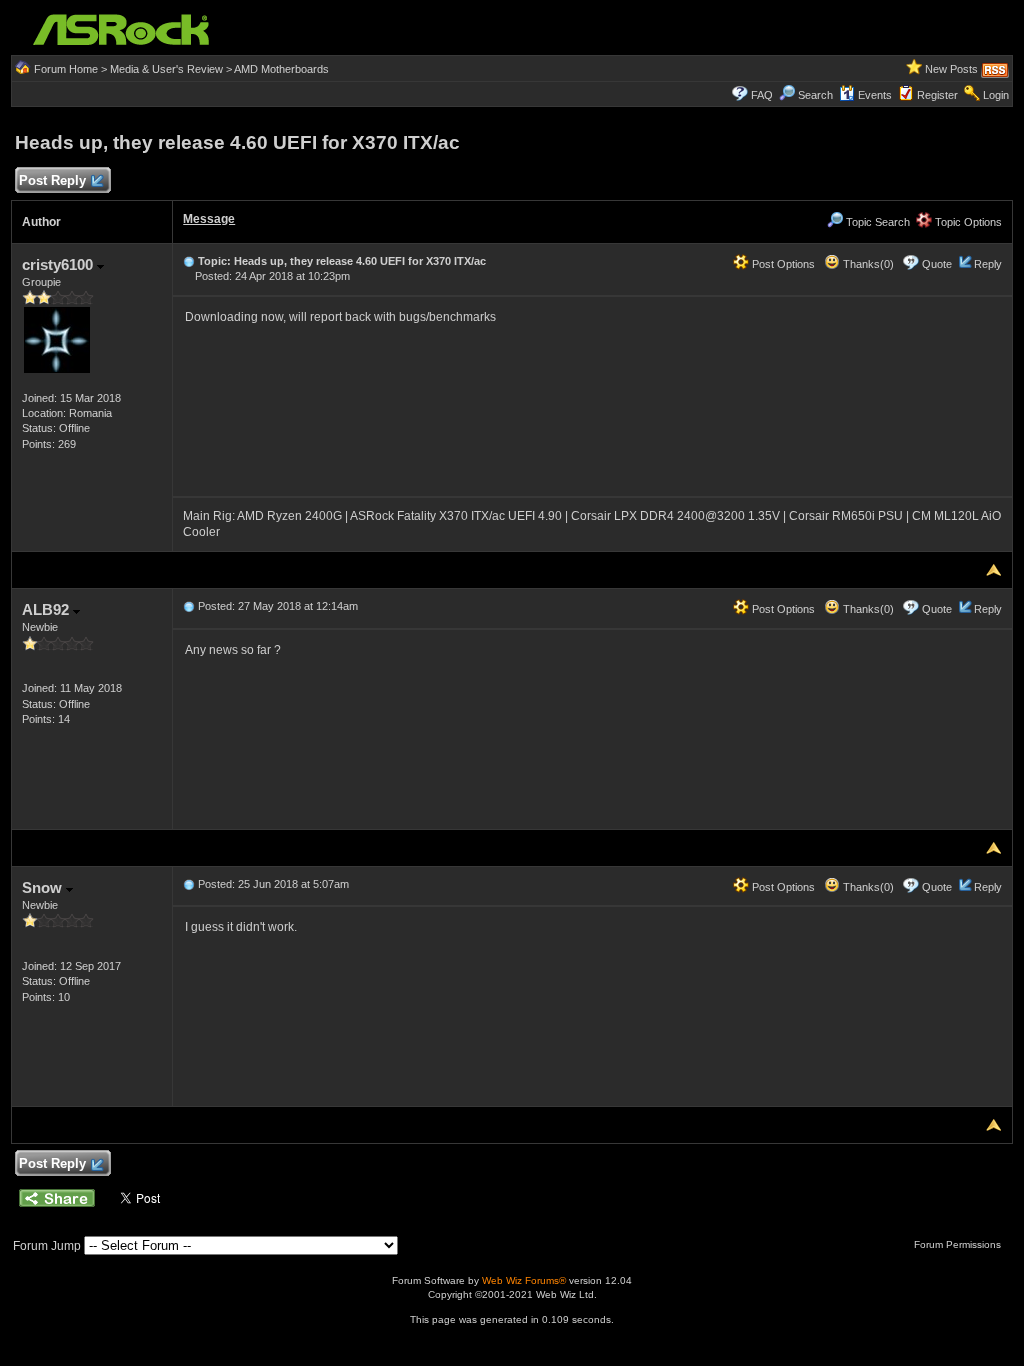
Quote (937, 264)
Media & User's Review (166, 69)
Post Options (782, 264)
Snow (44, 887)
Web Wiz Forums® (524, 1280)
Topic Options (967, 222)
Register (937, 95)
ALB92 (47, 609)
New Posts (951, 69)
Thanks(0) (867, 264)
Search (815, 95)
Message (209, 219)
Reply (988, 264)
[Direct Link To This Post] (189, 261)
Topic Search (876, 222)
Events (875, 95)
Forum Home (66, 69)
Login (996, 95)
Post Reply (52, 180)
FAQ (762, 95)
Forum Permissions (959, 1244)
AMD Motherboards (281, 69)
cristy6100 (59, 264)
